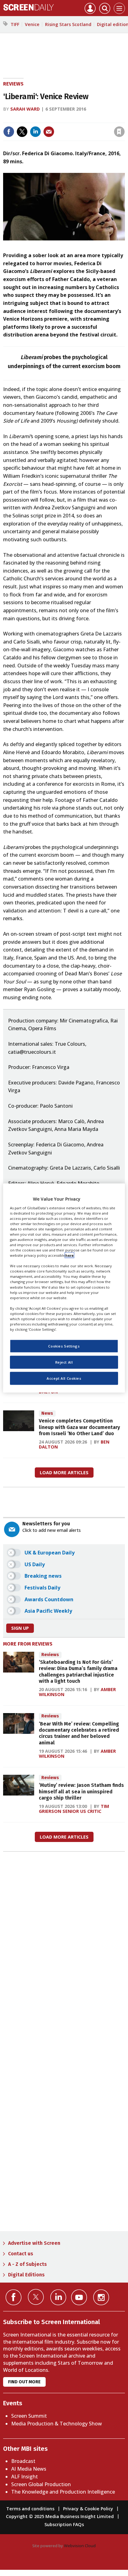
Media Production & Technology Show (57, 2424)
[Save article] (119, 132)
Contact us (21, 2254)
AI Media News (29, 2469)
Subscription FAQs (64, 2524)
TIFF (15, 24)
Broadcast (23, 2461)
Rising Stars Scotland (68, 24)
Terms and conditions (30, 2509)
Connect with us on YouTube (79, 2297)
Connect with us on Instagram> (101, 2297)
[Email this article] (49, 132)
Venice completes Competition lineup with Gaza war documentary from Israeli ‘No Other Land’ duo (79, 1427)
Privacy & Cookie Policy (88, 2509)
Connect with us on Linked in (58, 2297)
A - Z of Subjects (27, 2264)
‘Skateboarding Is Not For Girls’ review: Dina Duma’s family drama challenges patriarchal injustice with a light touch (78, 1672)
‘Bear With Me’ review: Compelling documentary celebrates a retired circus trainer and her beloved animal (79, 1733)
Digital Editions (26, 2275)
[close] (124, 119)
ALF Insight (25, 2477)
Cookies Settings (64, 1346)
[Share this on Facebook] (9, 132)
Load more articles (64, 1473)
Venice (32, 24)
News (47, 1413)
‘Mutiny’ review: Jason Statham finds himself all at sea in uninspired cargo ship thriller (81, 1791)
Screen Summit (29, 2416)
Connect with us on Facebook (14, 2297)
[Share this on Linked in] (35, 132)
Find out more (24, 2382)
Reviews (13, 84)
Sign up (20, 1628)
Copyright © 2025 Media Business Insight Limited (60, 2516)
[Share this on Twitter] (22, 132)
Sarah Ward (25, 109)
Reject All (64, 1362)
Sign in (38, 119)
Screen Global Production (41, 2484)
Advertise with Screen (34, 2243)
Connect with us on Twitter (36, 2297)
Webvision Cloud (80, 2546)
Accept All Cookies (64, 1378)
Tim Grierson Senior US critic (74, 1809)
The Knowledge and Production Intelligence (63, 2492)
